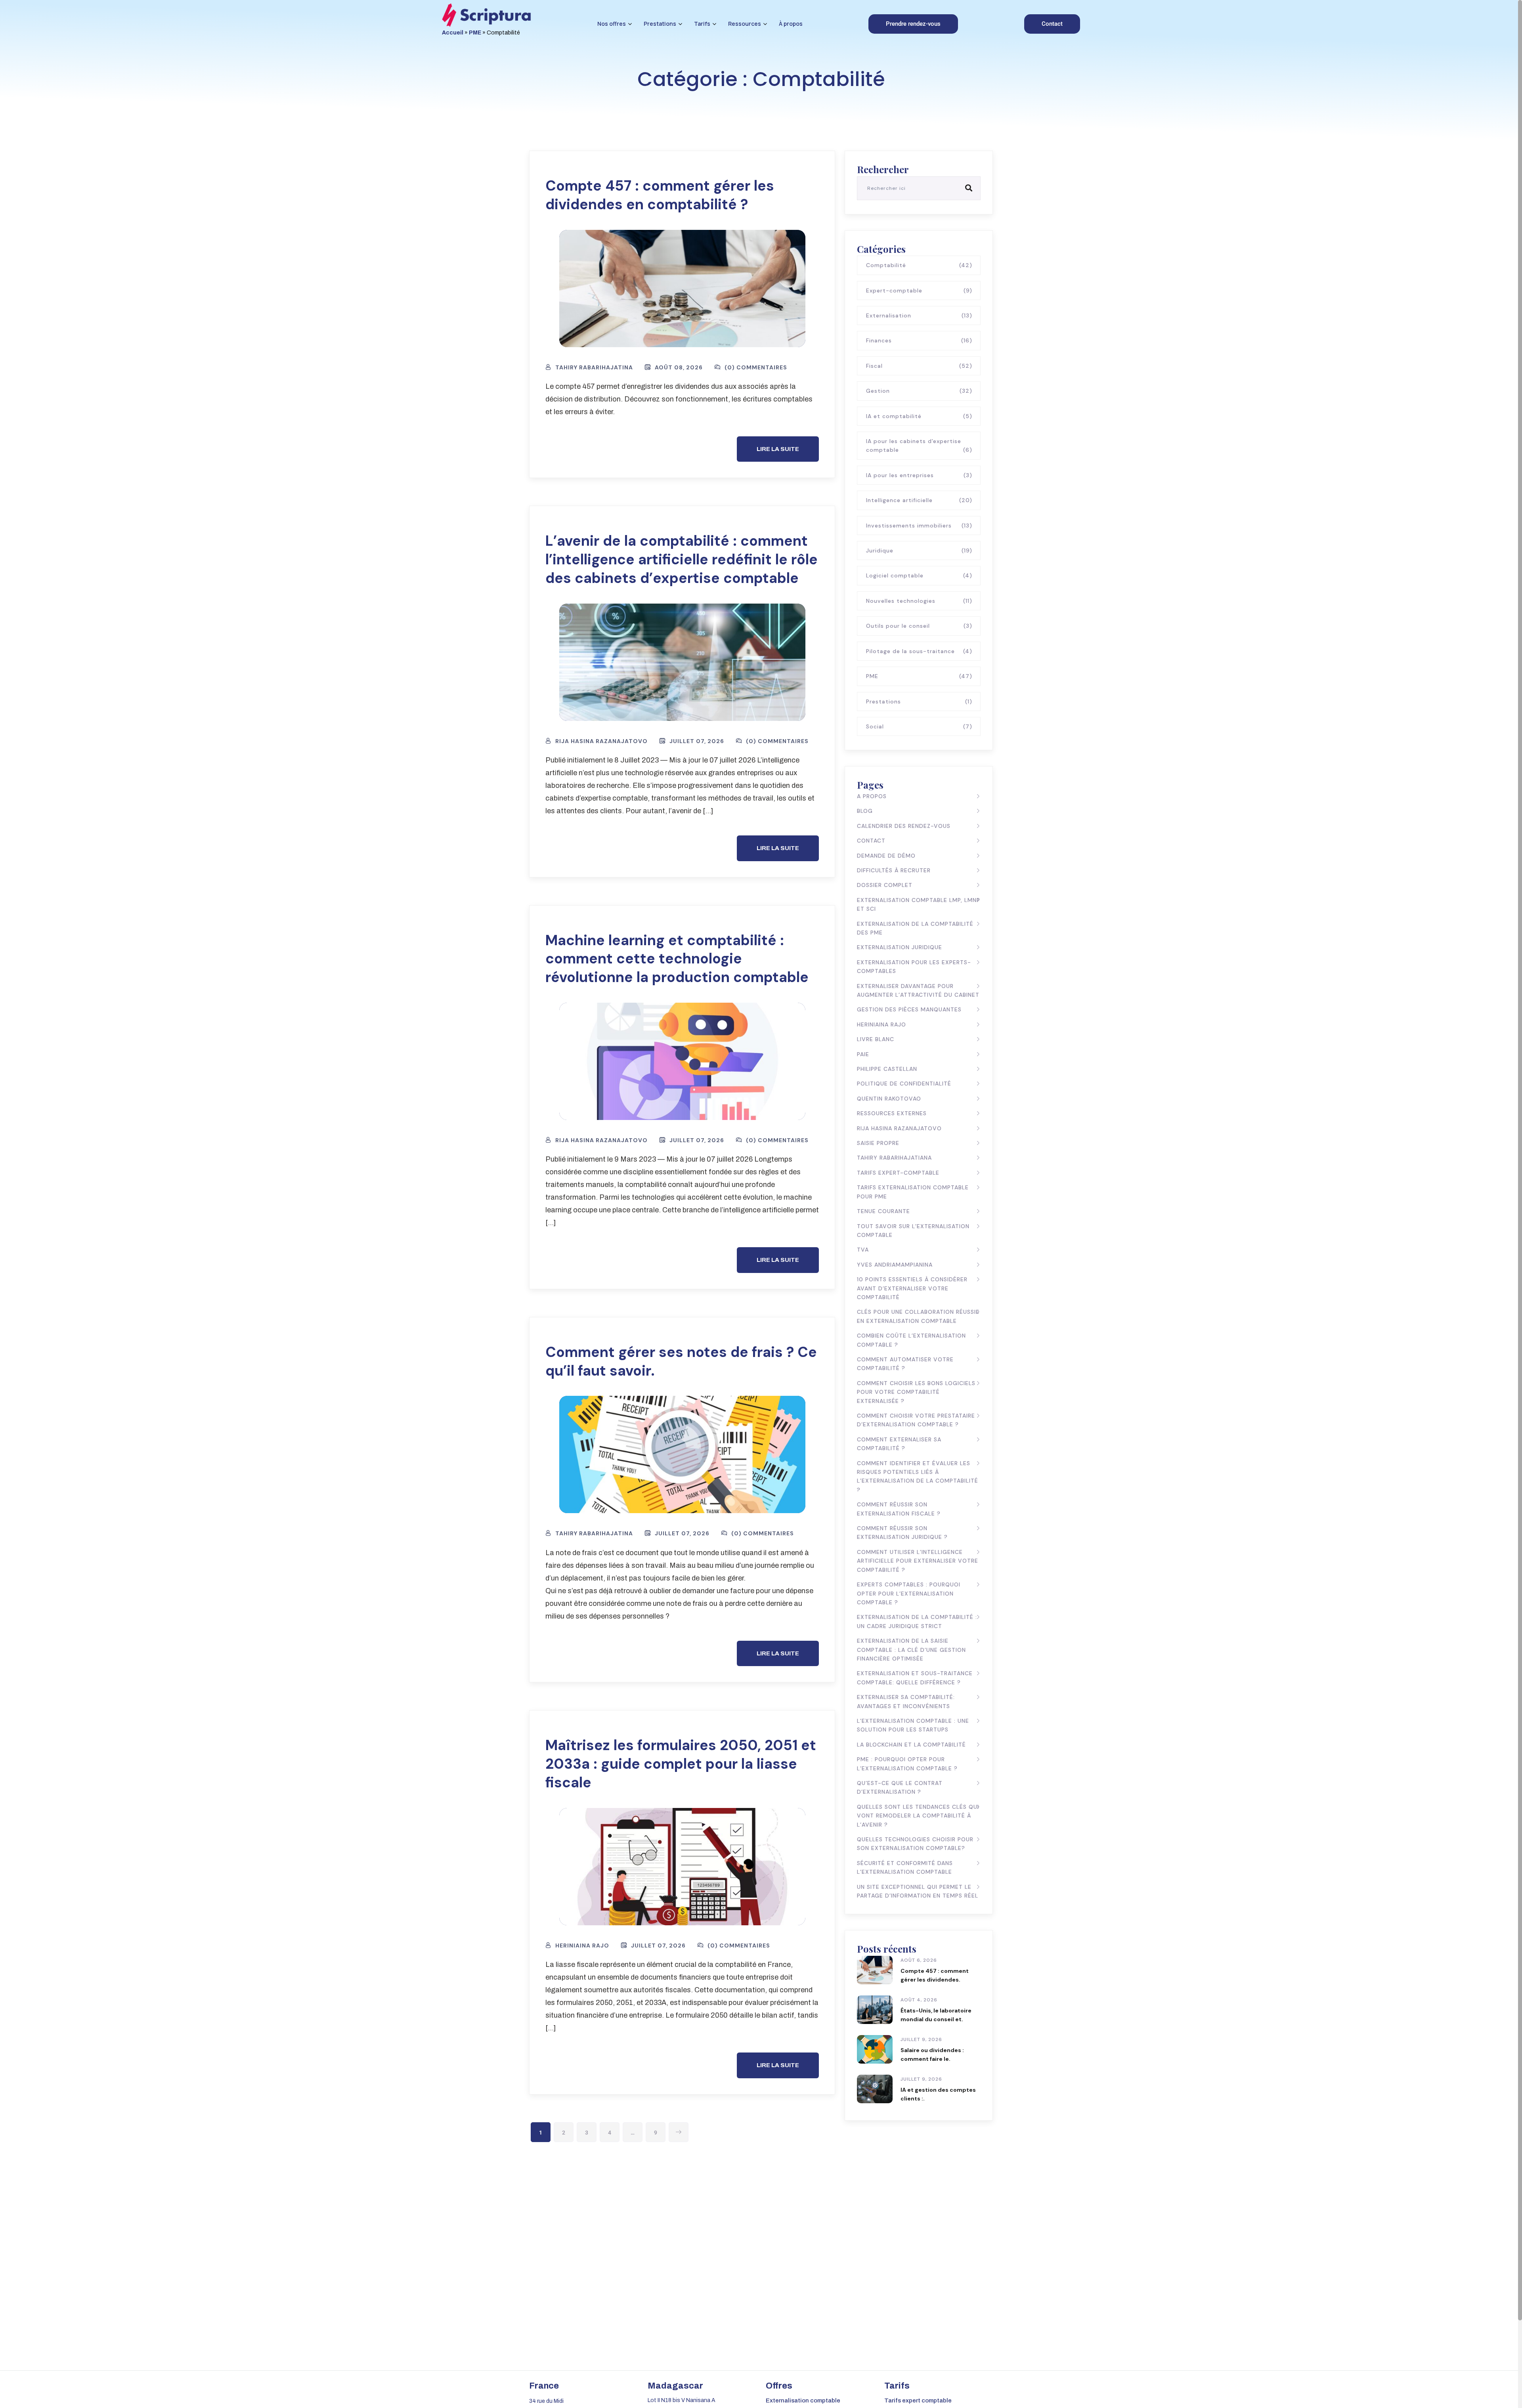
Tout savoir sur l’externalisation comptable (913, 1231)
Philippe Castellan (887, 1069)
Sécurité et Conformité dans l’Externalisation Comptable (905, 1867)
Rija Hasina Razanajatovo (899, 1128)
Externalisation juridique (900, 947)
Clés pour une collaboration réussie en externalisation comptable (918, 1316)
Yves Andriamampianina (895, 1265)
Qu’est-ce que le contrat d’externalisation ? (900, 1787)
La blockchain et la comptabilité (911, 1745)
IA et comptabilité (919, 416)
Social (919, 726)
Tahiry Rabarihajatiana (894, 1158)
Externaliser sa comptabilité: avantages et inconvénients (906, 1701)
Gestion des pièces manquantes (909, 1009)
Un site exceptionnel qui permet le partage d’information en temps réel (918, 1891)
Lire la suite (778, 449)
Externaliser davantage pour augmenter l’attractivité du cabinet (918, 990)
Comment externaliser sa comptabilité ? (899, 1444)
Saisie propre (878, 1143)
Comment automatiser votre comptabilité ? (905, 1364)
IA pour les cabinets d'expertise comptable (919, 445)
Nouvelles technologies (919, 601)
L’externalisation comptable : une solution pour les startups (913, 1725)
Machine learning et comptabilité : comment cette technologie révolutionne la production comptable (677, 959)
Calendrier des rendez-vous (904, 826)
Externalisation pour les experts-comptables (914, 967)
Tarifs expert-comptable (898, 1173)
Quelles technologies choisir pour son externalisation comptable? (915, 1844)
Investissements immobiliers (919, 526)
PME (475, 33)
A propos (872, 796)
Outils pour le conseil (919, 626)
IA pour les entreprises (919, 475)
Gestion (919, 391)
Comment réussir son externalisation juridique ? (902, 1533)
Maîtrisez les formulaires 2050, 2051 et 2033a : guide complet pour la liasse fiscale (681, 1764)
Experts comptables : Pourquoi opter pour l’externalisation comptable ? (909, 1593)
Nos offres (612, 24)
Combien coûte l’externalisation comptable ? (911, 1340)
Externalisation (919, 315)
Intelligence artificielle (919, 500)
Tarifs (702, 24)
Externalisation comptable (803, 2400)
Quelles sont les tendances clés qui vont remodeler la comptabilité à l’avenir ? (918, 1816)
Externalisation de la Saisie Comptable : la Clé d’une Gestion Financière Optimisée (911, 1650)
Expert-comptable (919, 290)
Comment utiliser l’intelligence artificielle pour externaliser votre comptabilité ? (918, 1561)
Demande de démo (886, 856)
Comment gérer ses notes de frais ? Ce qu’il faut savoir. (681, 1361)
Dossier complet (885, 885)
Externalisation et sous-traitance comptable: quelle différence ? (915, 1678)
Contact (871, 841)
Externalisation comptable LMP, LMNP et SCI (919, 904)
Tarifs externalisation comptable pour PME (913, 1192)
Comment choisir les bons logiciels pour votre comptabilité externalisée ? (916, 1392)
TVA (863, 1250)
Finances (919, 340)
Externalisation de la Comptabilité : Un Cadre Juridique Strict (917, 1621)
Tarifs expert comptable (918, 2400)
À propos (791, 24)
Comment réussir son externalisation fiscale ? (899, 1509)
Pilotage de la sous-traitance (919, 651)
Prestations (660, 24)
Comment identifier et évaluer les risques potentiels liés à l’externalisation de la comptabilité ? (918, 1476)
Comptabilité (919, 265)
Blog (865, 811)
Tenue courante (883, 1211)
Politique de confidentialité (904, 1084)
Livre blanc (876, 1039)
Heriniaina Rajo (881, 1024)
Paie (863, 1054)
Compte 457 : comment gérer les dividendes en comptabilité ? (660, 195)
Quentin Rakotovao (889, 1099)
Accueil (453, 33)
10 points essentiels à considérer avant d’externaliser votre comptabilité (912, 1288)
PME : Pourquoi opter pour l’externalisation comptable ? (907, 1764)
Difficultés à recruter (894, 870)
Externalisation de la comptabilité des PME (915, 928)
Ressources (745, 24)
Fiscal (919, 366)
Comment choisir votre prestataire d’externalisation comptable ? (916, 1420)
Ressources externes (892, 1113)
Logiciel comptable (919, 575)
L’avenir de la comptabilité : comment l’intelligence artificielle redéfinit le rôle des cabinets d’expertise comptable (682, 559)
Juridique (919, 550)
